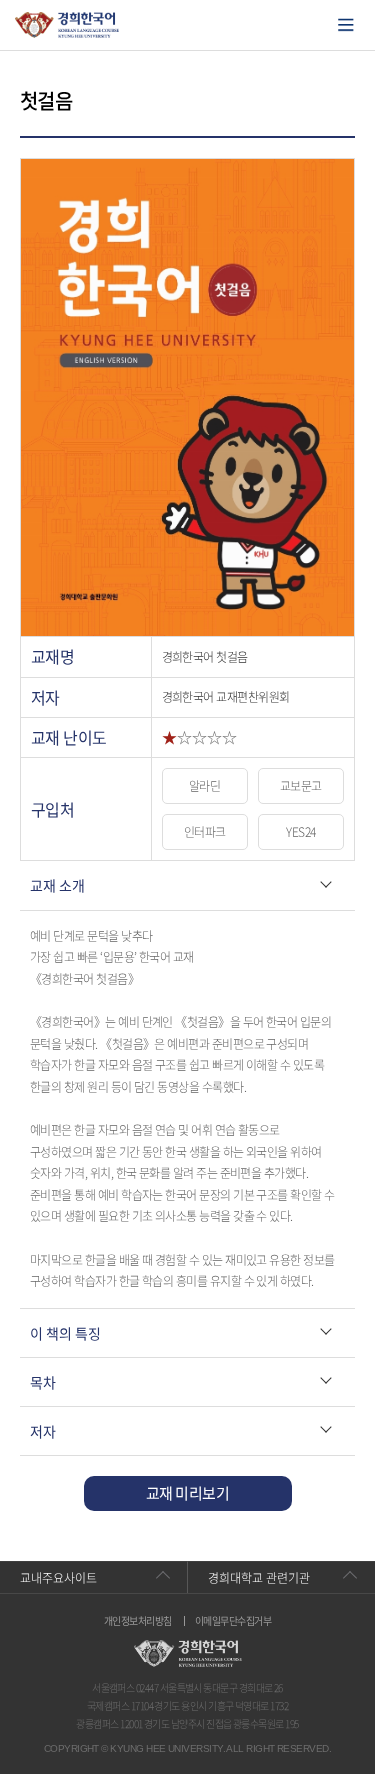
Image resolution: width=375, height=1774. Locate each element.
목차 (43, 1382)
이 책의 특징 (65, 1333)
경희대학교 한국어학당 (67, 25)
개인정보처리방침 (138, 1621)
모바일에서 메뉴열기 (346, 25)
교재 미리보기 (187, 1493)
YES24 (300, 832)
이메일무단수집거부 (233, 1621)
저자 (43, 1431)
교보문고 (301, 786)
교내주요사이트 (58, 1578)
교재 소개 (57, 885)
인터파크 (205, 832)
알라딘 (204, 786)
